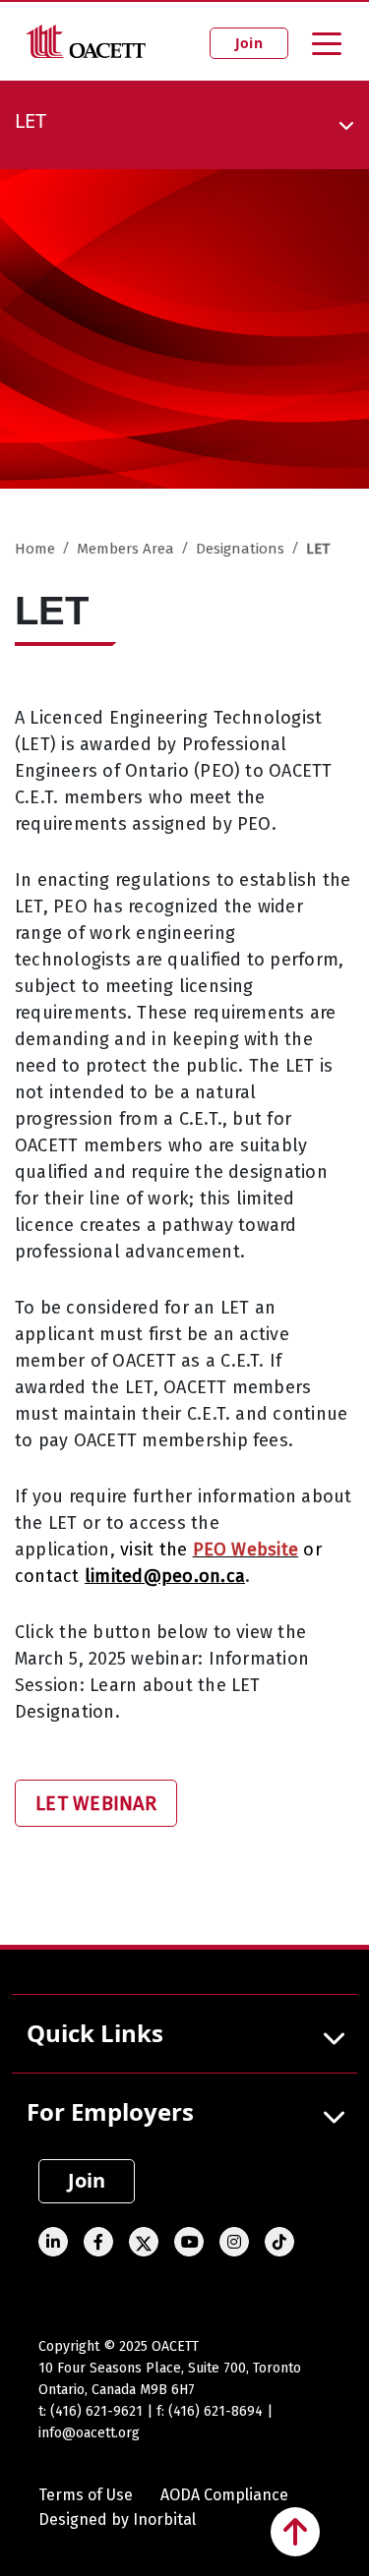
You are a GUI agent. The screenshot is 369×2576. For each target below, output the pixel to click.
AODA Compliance (224, 2495)
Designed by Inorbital (117, 2519)
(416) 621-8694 (215, 2411)
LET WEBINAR (96, 1803)
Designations (240, 549)
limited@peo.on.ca (165, 1576)
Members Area (125, 549)
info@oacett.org (89, 2433)
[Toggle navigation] (327, 42)
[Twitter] (144, 2242)
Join (249, 43)
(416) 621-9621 (96, 2411)
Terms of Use (86, 2495)
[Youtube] (189, 2242)
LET (318, 549)
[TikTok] (279, 2242)
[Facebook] (98, 2242)
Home (35, 549)
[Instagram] (234, 2242)
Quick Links (95, 2033)
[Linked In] (53, 2242)
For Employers (110, 2111)
